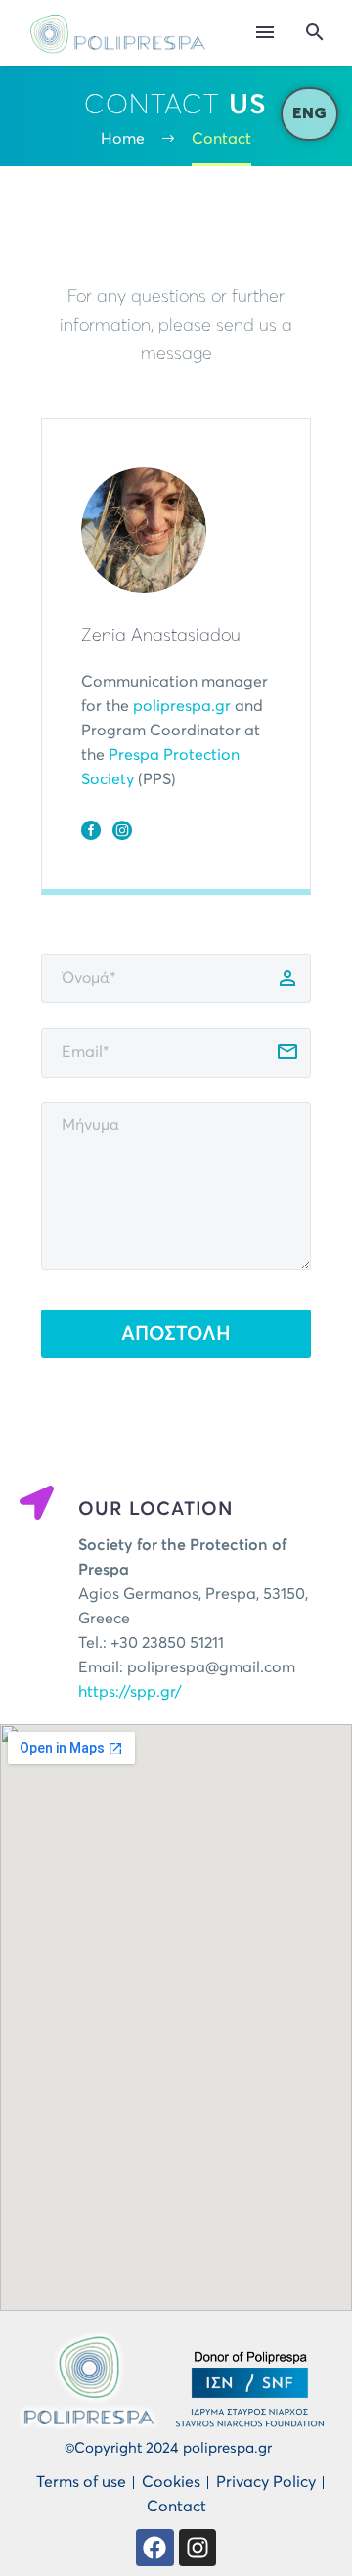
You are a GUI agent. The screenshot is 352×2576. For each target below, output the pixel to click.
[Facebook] (91, 830)
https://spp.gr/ (130, 1692)
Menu (265, 32)
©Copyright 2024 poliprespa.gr (168, 2448)
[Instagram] (122, 830)
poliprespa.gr (182, 706)
